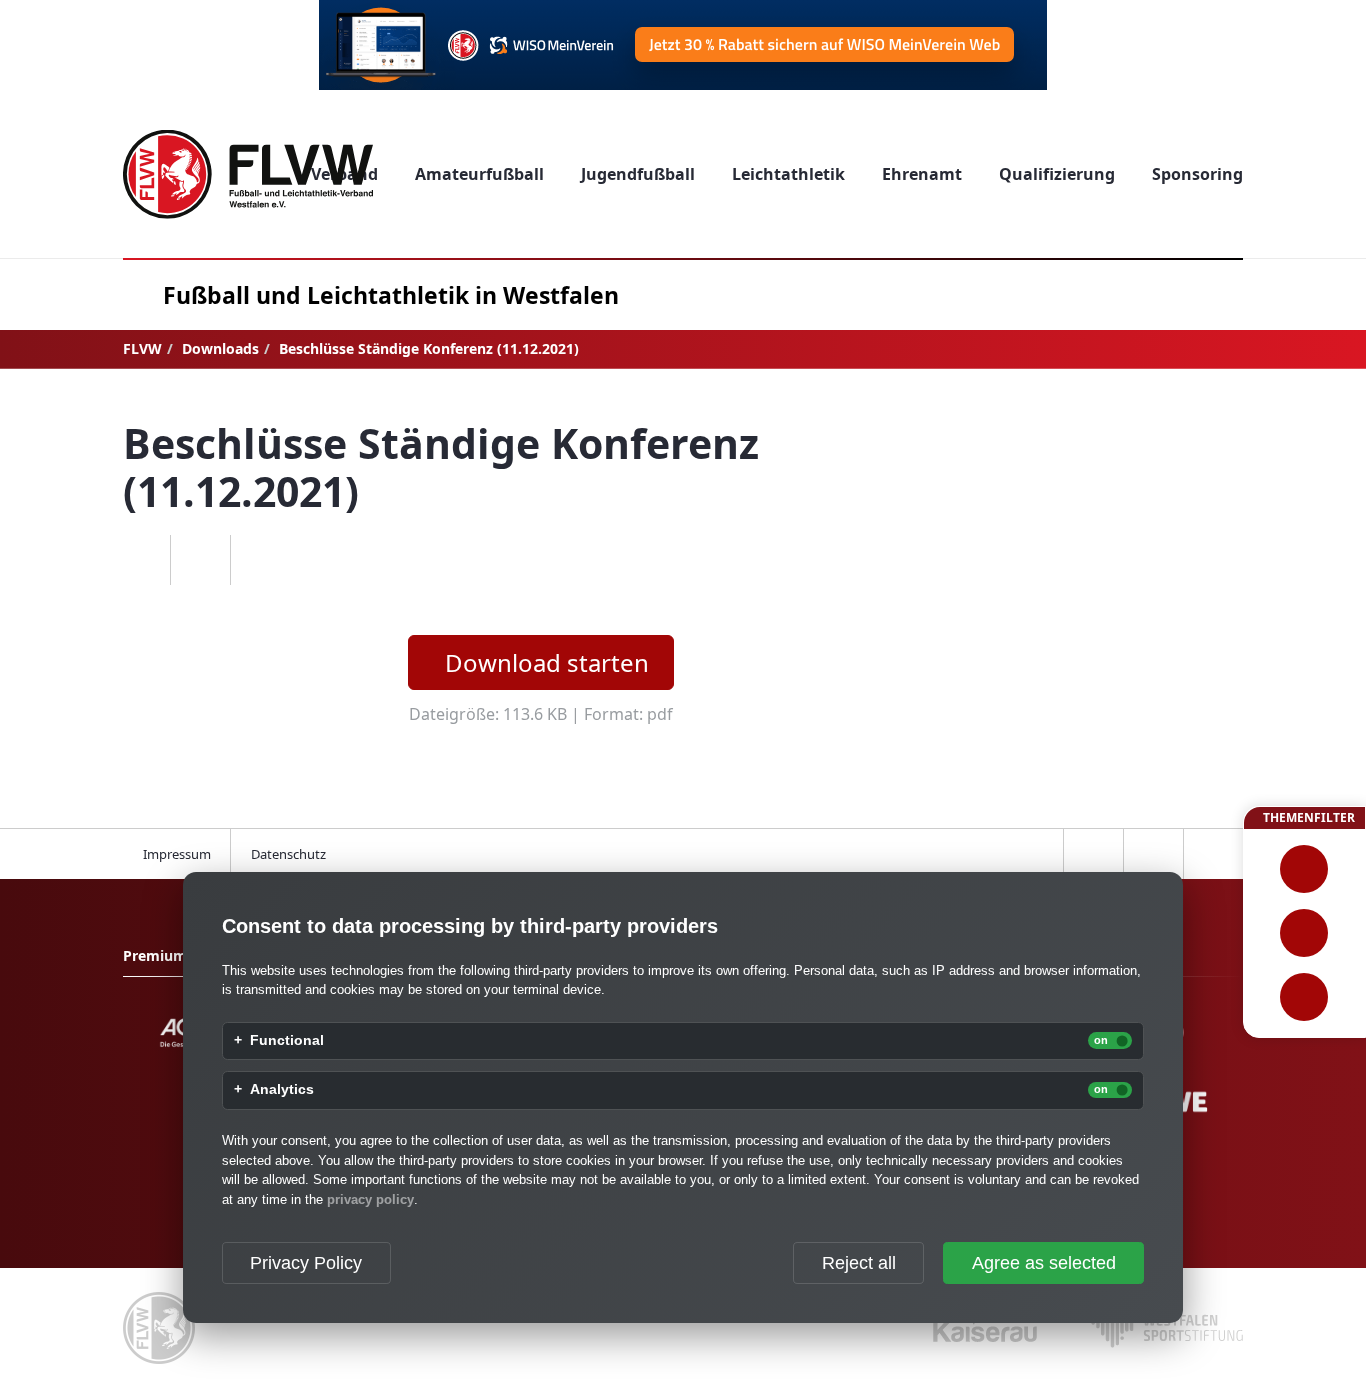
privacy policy (370, 1199)
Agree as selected (1044, 1263)
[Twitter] (200, 560)
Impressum (177, 854)
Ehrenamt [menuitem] (922, 174)
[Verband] (1304, 997)
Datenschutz (288, 854)
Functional (287, 1041)
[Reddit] (260, 560)
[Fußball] (1304, 869)
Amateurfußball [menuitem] (479, 174)
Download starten (547, 662)
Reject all (859, 1263)
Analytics (282, 1090)
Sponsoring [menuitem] (1197, 174)
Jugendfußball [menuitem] (638, 174)
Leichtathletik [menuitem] (788, 174)
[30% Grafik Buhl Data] (683, 45)
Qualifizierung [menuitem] (1057, 174)
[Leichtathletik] (1304, 933)
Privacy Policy (306, 1263)
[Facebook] (140, 560)
